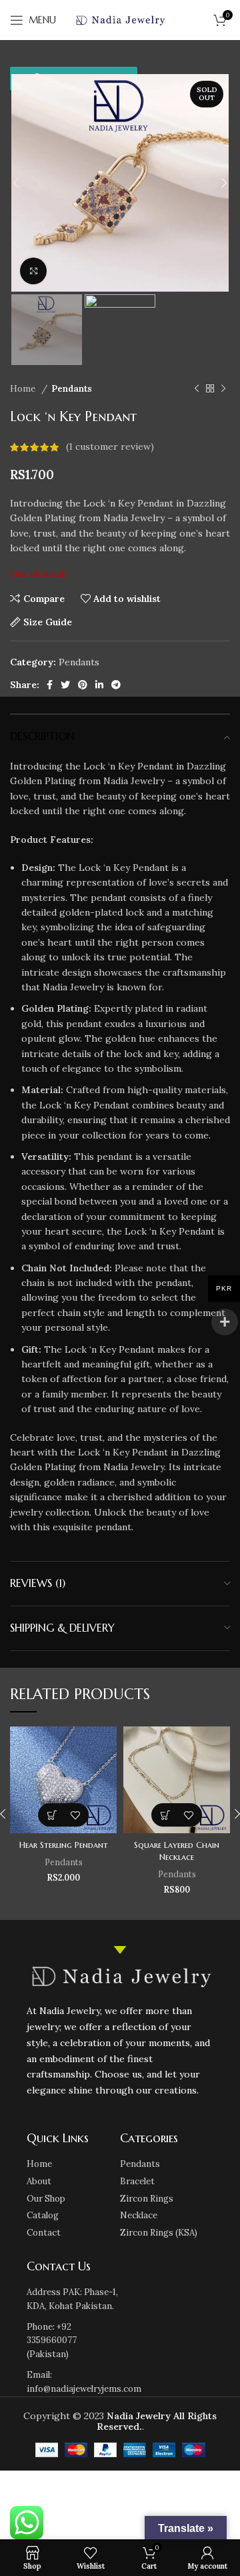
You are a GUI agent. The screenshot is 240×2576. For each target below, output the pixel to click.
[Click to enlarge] (33, 271)
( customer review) (110, 447)
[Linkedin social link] (99, 685)
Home (24, 389)
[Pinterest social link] (83, 685)
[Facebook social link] (50, 685)
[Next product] (223, 389)
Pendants (72, 389)
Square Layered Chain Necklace (177, 1851)
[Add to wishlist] (75, 1815)
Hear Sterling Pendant (64, 1845)
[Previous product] (197, 389)
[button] (52, 1815)
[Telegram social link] (116, 685)
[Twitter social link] (65, 685)
